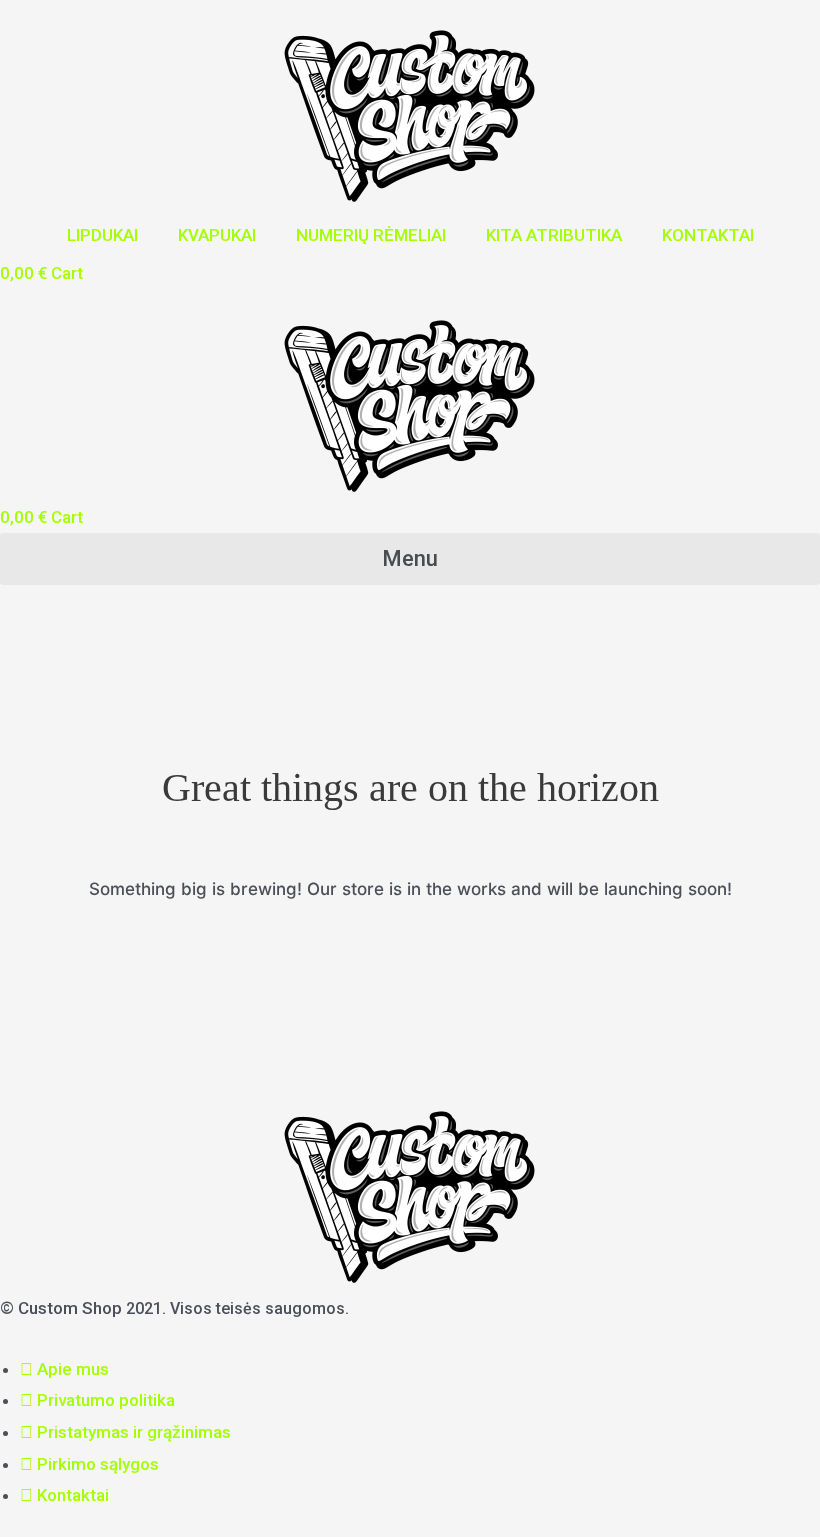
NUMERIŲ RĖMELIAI (371, 235)
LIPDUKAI (102, 235)
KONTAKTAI (708, 235)
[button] (410, 559)
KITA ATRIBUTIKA (554, 235)
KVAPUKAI (217, 235)
